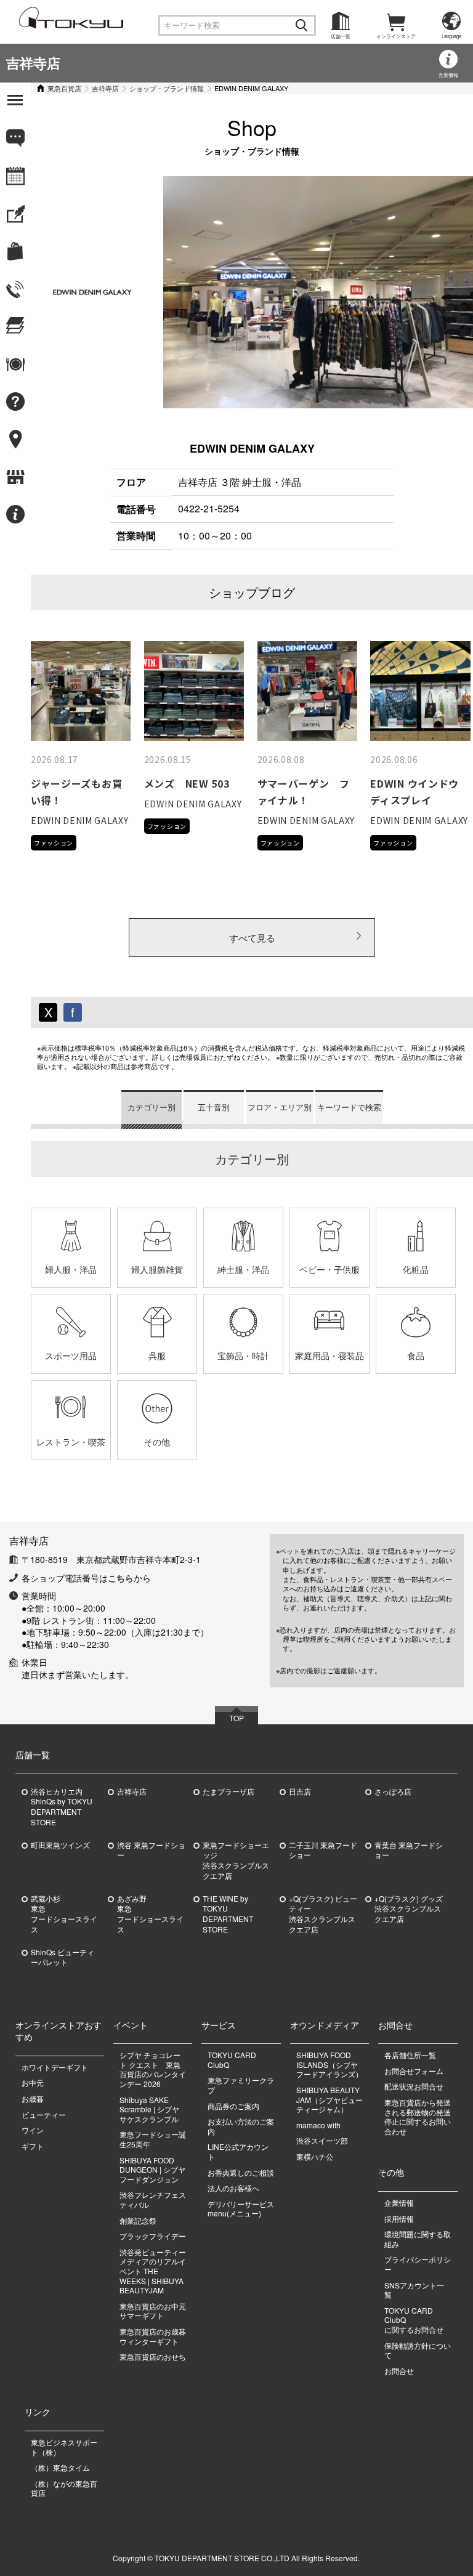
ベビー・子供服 (329, 1269)
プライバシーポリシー (418, 2264)
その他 (157, 1442)
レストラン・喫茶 (71, 1442)
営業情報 (448, 75)
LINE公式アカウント (238, 2151)
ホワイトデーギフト (55, 2067)
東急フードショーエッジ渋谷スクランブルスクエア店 (236, 1860)
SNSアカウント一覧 (414, 2290)
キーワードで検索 (349, 1107)
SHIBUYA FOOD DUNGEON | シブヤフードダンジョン (152, 2170)
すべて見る (252, 938)
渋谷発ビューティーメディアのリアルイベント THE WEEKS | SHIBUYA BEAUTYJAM (153, 2271)
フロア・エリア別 (280, 1107)
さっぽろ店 (393, 1791)
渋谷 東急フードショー (151, 1850)
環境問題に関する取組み (418, 2239)
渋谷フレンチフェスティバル (153, 2199)
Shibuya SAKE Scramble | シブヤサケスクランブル (149, 2109)
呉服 (157, 1355)
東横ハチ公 (315, 2156)
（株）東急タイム (60, 2467)
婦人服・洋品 (71, 1269)
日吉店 (300, 1791)
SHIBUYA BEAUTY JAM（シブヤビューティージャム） (329, 2099)
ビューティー (44, 2114)
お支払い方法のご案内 (241, 2126)
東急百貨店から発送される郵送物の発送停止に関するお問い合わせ (418, 2117)
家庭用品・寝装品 (329, 1355)
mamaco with (318, 2125)
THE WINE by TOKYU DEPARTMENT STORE (228, 1914)
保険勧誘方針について (418, 2350)
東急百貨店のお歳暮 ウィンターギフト (153, 2336)
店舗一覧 (341, 36)
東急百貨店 (64, 88)
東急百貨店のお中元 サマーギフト (153, 2311)
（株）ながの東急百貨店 (64, 2488)
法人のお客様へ (233, 2188)
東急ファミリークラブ (241, 2085)
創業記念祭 (138, 2220)
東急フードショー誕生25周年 (153, 2139)
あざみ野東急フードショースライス (150, 1914)
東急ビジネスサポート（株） (64, 2447)
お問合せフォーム (414, 2071)
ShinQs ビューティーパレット (63, 1957)
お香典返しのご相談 (241, 2172)
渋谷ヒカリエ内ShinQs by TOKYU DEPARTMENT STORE (62, 1807)
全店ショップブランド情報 (30, 575)
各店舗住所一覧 (410, 2055)
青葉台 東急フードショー (409, 1850)
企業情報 (399, 2203)
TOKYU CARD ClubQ (232, 2060)
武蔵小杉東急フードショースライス (64, 1914)
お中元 (33, 2082)
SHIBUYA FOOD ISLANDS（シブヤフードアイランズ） (329, 2064)
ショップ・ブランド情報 (167, 88)
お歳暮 (33, 2098)
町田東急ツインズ (60, 1845)
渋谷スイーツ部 (322, 2140)
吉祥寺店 (33, 63)
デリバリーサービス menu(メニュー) (245, 2209)
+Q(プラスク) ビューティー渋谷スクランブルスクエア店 (323, 1914)
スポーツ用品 (71, 1355)
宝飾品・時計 (243, 1355)
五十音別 (214, 1107)
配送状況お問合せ (414, 2086)
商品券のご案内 (233, 2106)
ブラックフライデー (153, 2236)
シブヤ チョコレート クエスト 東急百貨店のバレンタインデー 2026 (153, 2069)
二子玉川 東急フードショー (323, 1850)
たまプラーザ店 (228, 1791)
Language (451, 36)
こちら (121, 1578)
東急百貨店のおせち (153, 2356)
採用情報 (399, 2219)
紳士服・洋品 (243, 1269)
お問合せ (399, 2371)
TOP (236, 1718)
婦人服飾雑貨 (157, 1269)
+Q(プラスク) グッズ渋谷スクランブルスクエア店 (409, 1909)
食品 (416, 1355)
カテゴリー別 (152, 1107)
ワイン (33, 2130)
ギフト (33, 2146)
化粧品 (416, 1269)
